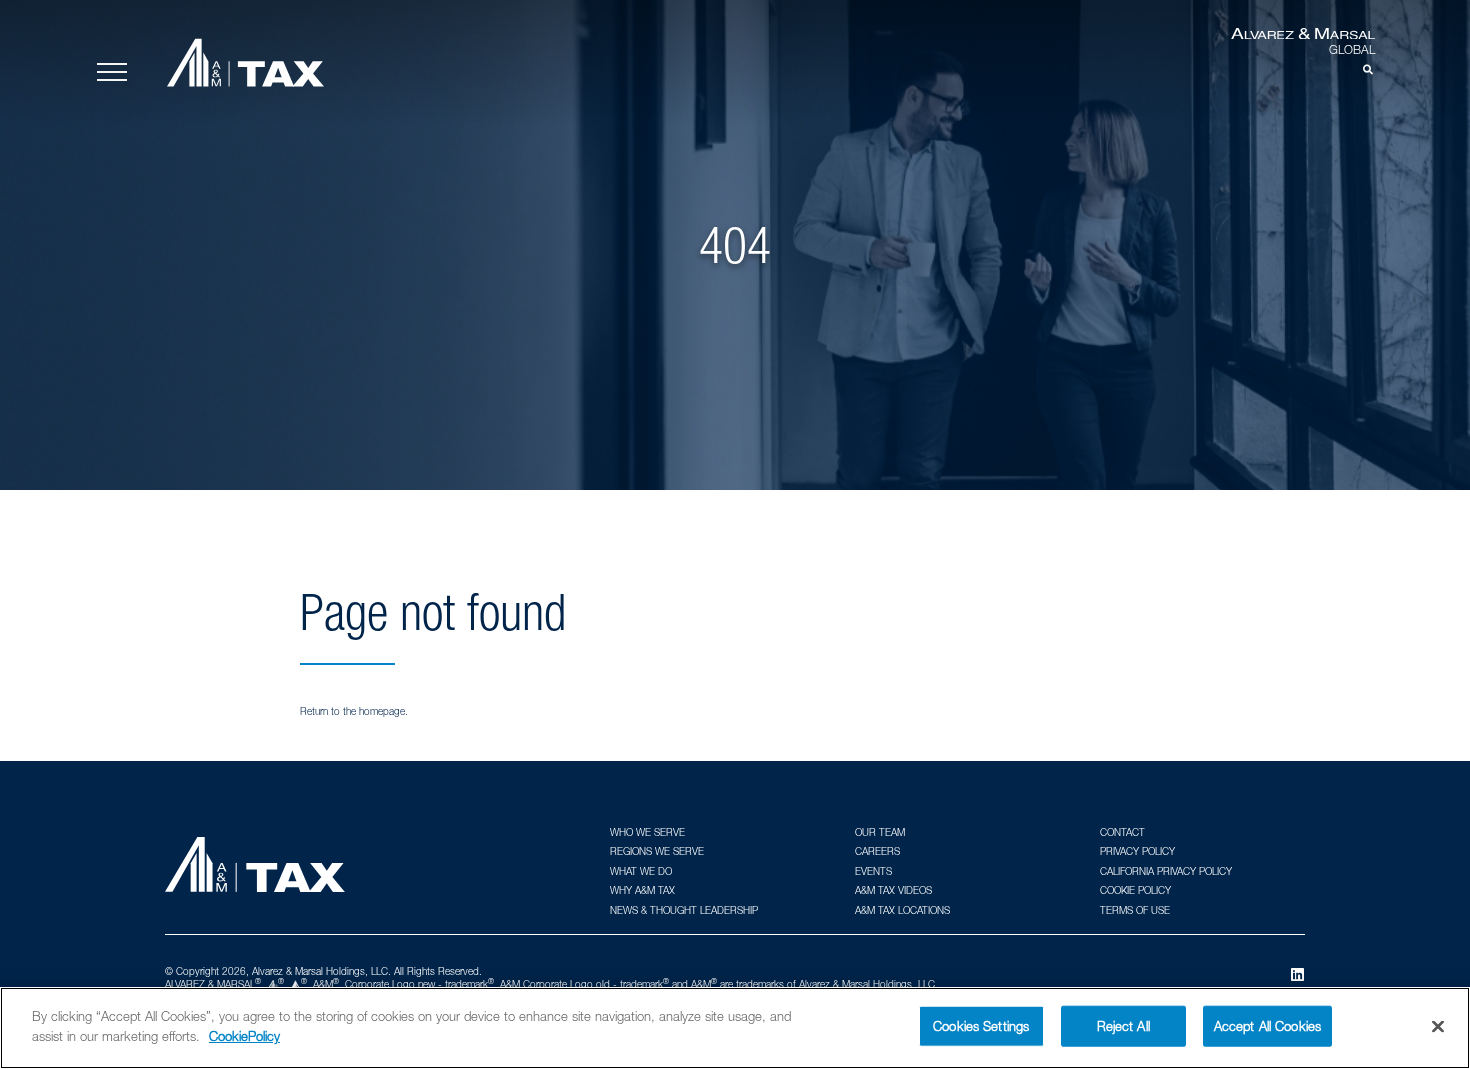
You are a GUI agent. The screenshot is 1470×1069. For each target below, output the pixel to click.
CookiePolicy (244, 1035)
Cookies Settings (981, 1026)
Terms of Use (1135, 910)
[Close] (1438, 1026)
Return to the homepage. (354, 711)
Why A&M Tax (642, 890)
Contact (1122, 832)
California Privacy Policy (1166, 871)
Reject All (1123, 1026)
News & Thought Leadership (684, 910)
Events (873, 871)
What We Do (641, 871)
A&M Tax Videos (893, 890)
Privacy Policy (1137, 851)
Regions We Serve (657, 851)
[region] (735, 1028)
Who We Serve (647, 832)
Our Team (880, 832)
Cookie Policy (1135, 890)
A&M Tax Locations (902, 910)
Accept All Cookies (1267, 1026)
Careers (877, 851)
